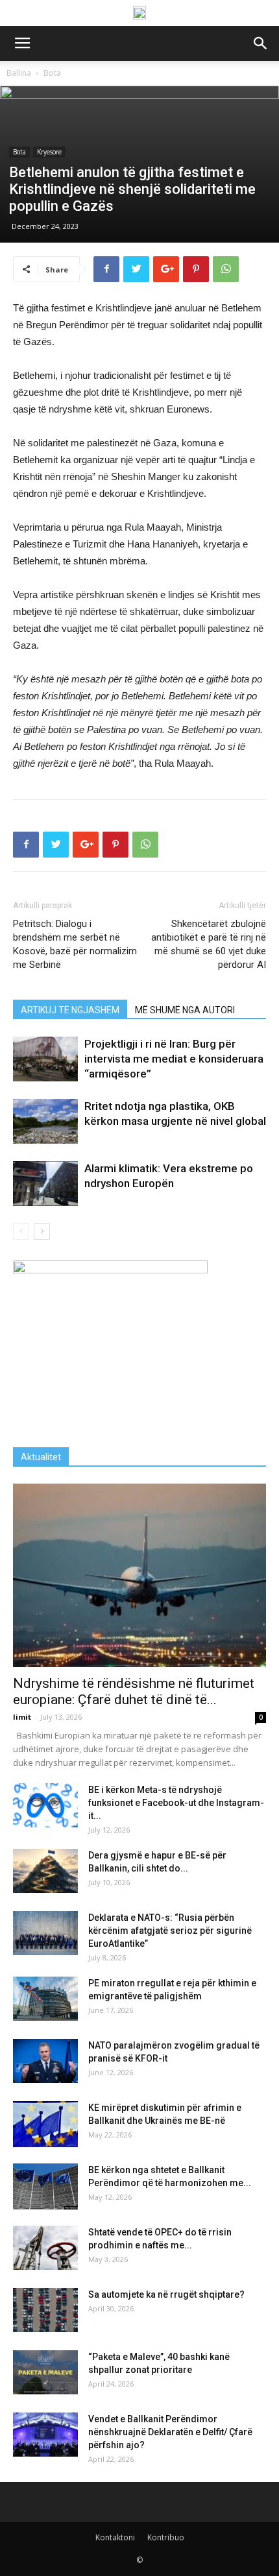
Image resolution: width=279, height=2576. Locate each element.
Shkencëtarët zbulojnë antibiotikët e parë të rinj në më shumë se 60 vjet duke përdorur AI (209, 944)
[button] (261, 43)
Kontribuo (166, 2537)
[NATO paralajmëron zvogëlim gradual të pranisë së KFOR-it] (45, 2061)
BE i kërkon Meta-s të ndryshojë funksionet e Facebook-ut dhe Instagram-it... (176, 1803)
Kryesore (49, 152)
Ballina (19, 73)
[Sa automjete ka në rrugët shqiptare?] (45, 2310)
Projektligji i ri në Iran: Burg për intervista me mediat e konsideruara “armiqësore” (174, 1059)
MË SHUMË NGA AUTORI (185, 1010)
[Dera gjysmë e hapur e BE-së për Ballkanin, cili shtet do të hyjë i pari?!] (45, 1871)
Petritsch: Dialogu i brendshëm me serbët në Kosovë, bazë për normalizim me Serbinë (75, 944)
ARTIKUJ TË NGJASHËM (70, 1010)
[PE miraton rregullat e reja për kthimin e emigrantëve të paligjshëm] (45, 1999)
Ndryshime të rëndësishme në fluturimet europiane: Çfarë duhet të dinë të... (134, 1691)
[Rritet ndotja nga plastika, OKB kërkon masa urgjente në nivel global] (45, 1121)
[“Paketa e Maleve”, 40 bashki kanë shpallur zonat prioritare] (45, 2373)
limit (22, 1717)
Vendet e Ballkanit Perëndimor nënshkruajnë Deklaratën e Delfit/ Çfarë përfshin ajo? (170, 2432)
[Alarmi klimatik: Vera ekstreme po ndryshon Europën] (45, 1184)
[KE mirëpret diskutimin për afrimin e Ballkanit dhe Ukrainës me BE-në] (45, 2124)
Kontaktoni (115, 2537)
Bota (52, 73)
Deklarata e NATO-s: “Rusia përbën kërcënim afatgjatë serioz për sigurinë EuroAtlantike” (170, 1931)
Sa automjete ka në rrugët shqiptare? (166, 2294)
